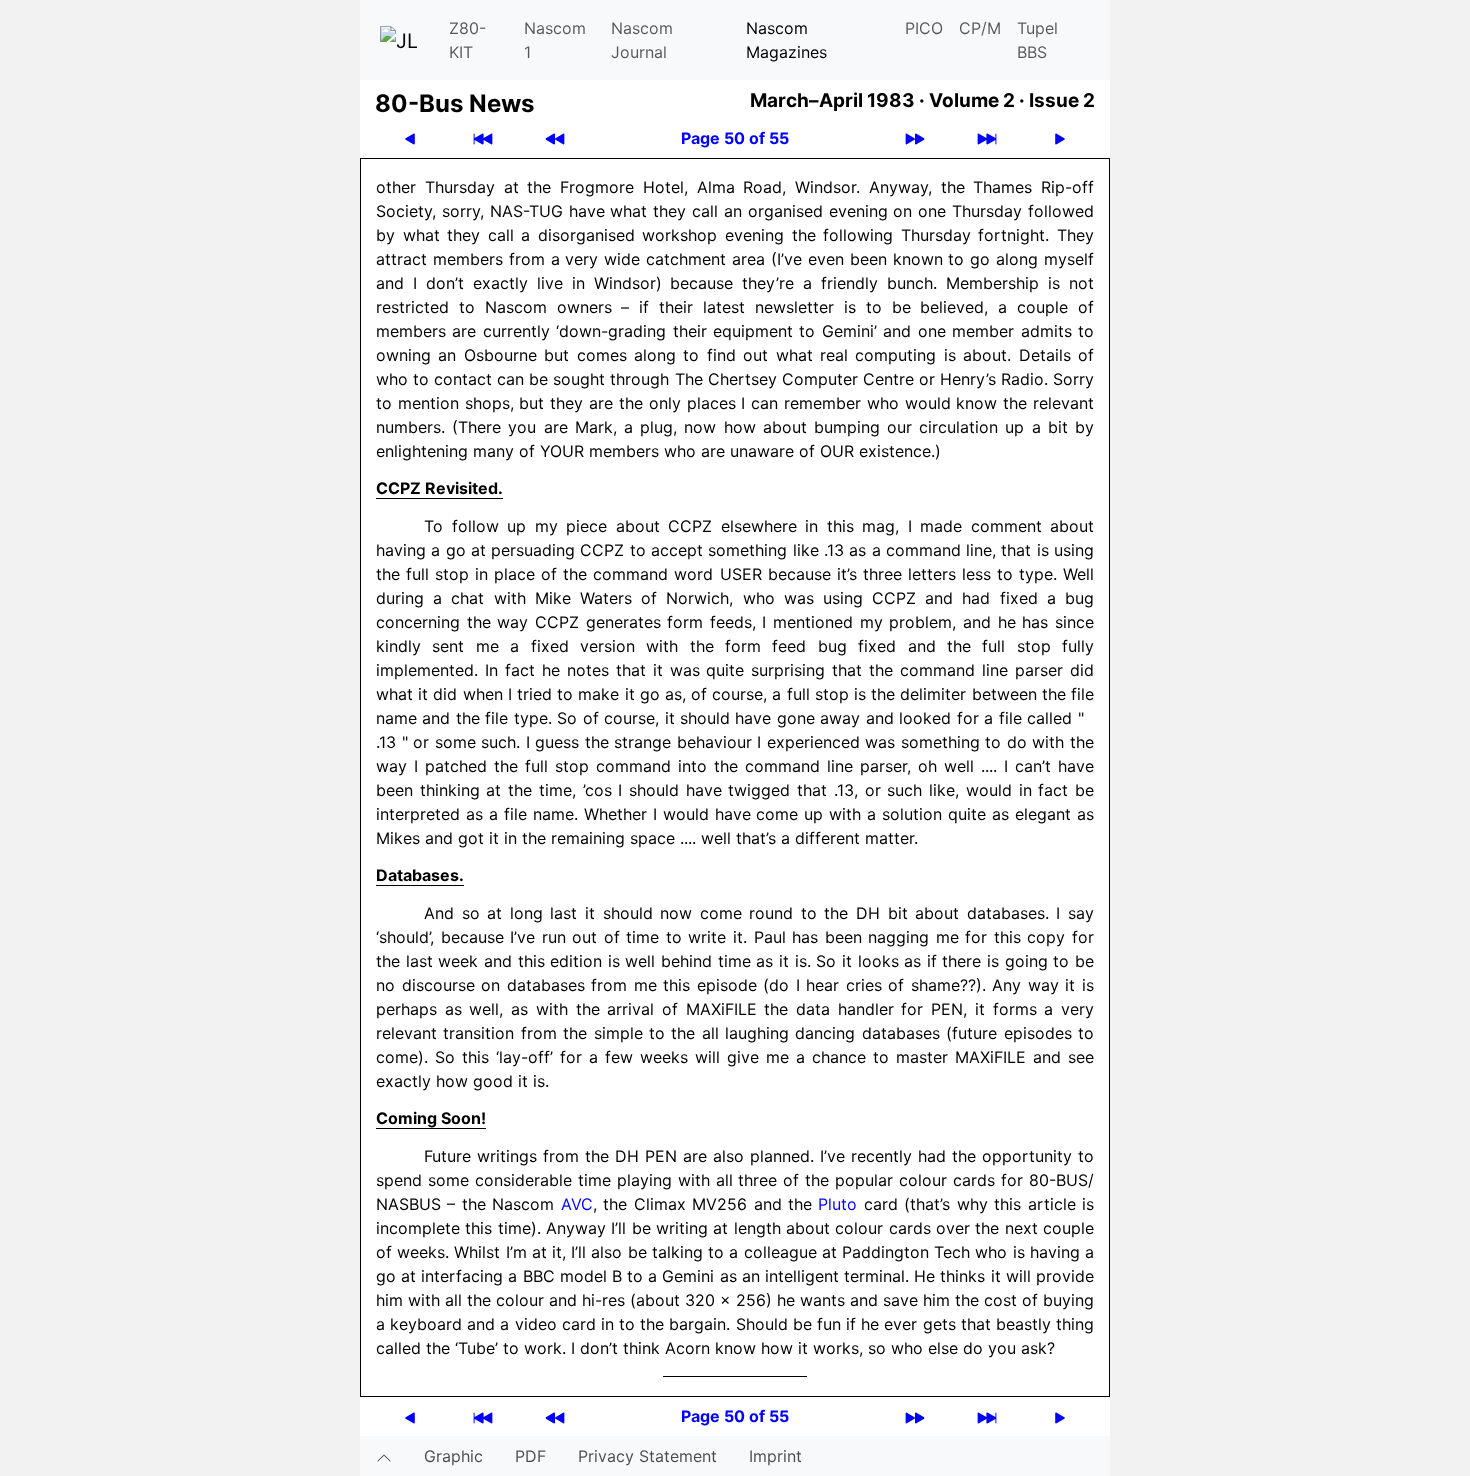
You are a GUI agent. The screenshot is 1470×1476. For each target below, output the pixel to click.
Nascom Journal (642, 40)
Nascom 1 (555, 40)
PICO (924, 28)
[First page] (483, 138)
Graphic (453, 1456)
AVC (577, 1204)
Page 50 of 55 (735, 138)
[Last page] (987, 138)
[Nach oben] (384, 1456)
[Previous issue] (555, 138)
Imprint (775, 1456)
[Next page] (1060, 138)
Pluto (837, 1204)
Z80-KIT (467, 40)
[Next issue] (915, 138)
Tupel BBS (1037, 40)
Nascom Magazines (786, 40)
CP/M (980, 28)
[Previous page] (410, 138)
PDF (530, 1456)
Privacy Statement (647, 1456)
